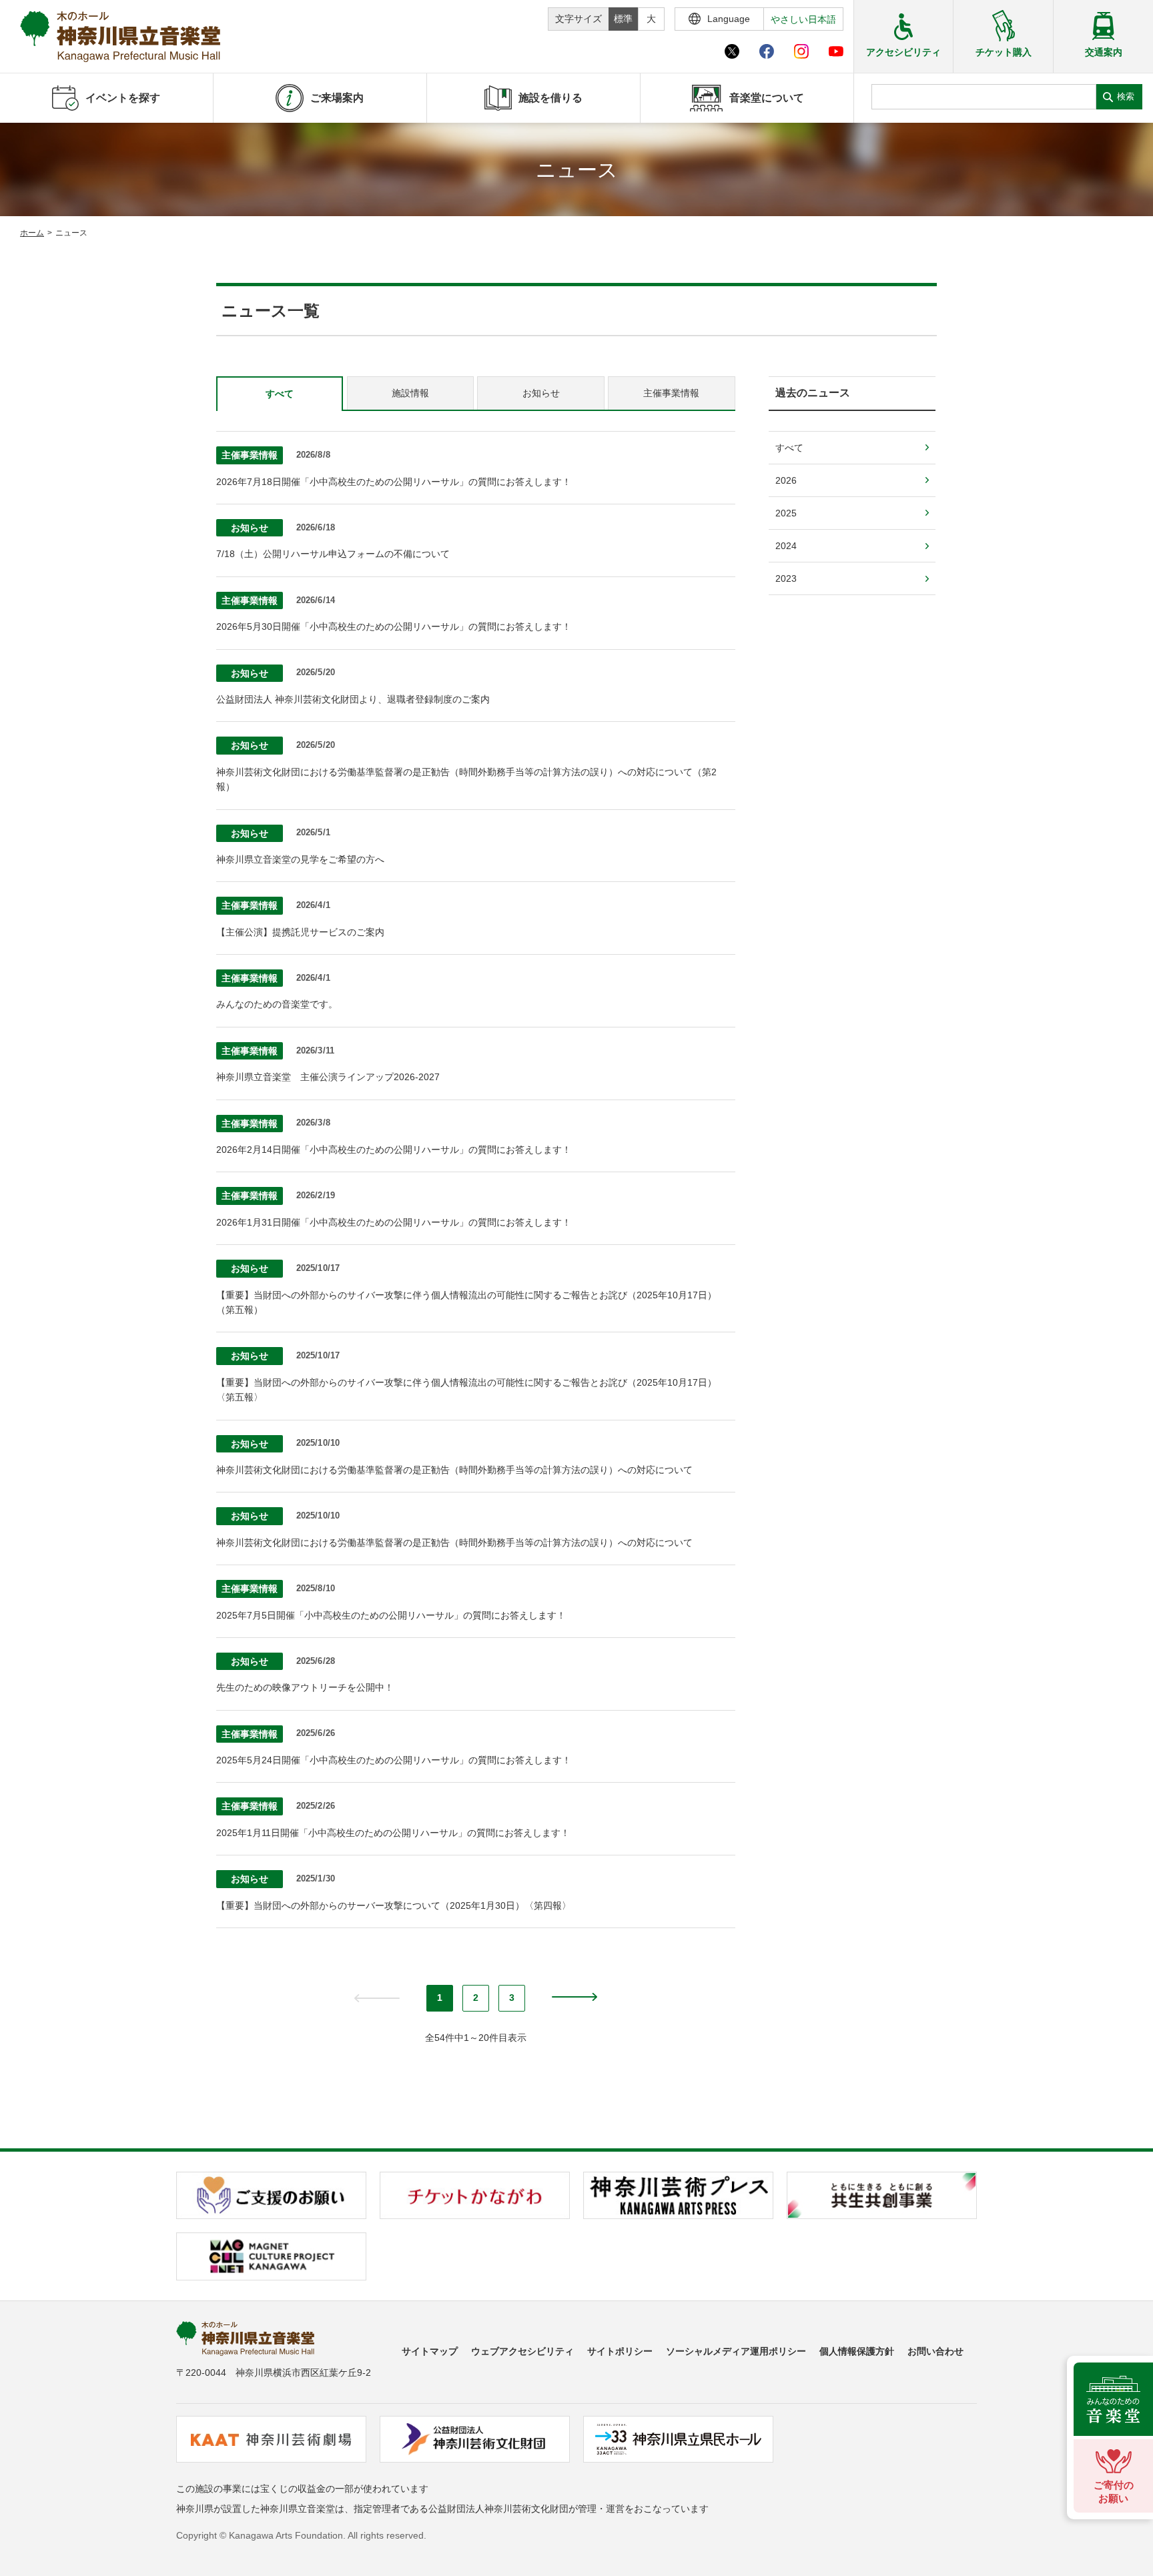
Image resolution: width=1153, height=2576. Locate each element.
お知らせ (541, 393)
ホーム (32, 233)
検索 (1126, 96)
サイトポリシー (620, 2351)
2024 (786, 546)
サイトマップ (430, 2351)
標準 (623, 19)
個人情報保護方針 (857, 2351)
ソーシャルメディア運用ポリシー (736, 2351)
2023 (786, 578)
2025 (786, 513)
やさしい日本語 (803, 19)
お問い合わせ (935, 2351)
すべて (280, 394)
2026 (786, 480)
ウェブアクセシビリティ (522, 2351)
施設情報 (410, 393)
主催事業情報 (671, 393)
